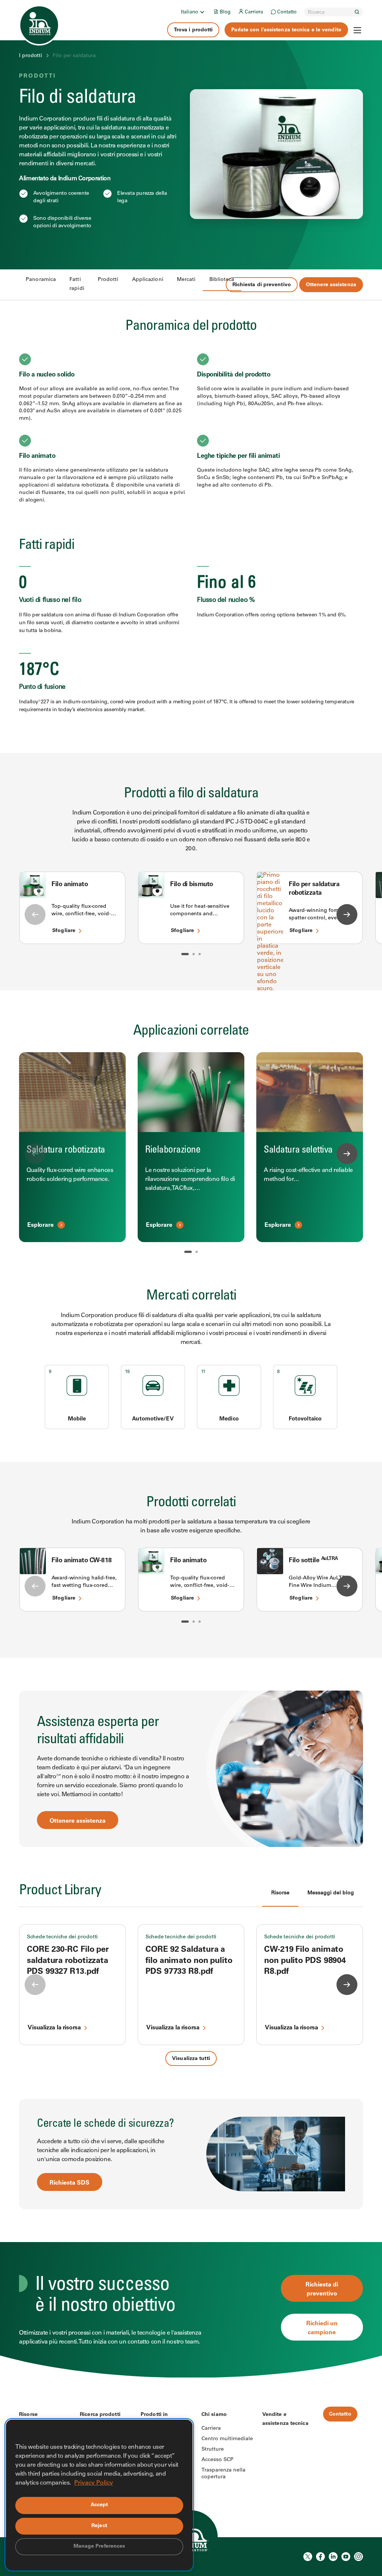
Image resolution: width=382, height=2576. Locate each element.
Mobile (77, 1419)
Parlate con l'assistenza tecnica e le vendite (286, 30)
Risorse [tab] (280, 1893)
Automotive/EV (153, 1419)
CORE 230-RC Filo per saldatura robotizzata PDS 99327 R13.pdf (68, 1961)
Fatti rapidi (77, 284)
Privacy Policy (94, 2483)
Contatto (287, 12)
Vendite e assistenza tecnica (285, 2419)
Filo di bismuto (192, 885)
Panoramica (41, 280)
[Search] (357, 12)
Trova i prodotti (193, 30)
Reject (99, 2526)
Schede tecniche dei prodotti (62, 1937)
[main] (191, 1189)
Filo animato (70, 885)
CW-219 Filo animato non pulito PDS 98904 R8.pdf (305, 1961)
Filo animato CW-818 (82, 1561)
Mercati (186, 280)
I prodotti (31, 56)
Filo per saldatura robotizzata (314, 889)
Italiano (190, 12)
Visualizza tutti (191, 2059)
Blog (225, 12)
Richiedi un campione (322, 2328)
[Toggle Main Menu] (357, 30)
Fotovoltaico (305, 1419)
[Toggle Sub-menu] (202, 12)
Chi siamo (214, 2415)
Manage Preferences (99, 2547)
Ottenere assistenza (331, 285)
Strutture (213, 2450)
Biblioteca (222, 280)
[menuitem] (193, 12)
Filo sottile (313, 1561)
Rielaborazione (173, 1150)
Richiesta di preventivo (262, 285)
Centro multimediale (227, 2439)
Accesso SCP (217, 2460)
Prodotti (108, 280)
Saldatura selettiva (298, 1150)
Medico (229, 1419)
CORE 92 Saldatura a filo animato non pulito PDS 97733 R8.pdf (189, 1961)
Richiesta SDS (70, 2183)
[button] (185, 954)
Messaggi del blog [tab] (331, 1893)
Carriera (254, 12)
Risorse (28, 2415)
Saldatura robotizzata (66, 1150)
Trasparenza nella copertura (223, 2474)
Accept (99, 2505)
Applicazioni (148, 280)
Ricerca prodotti (100, 2415)
